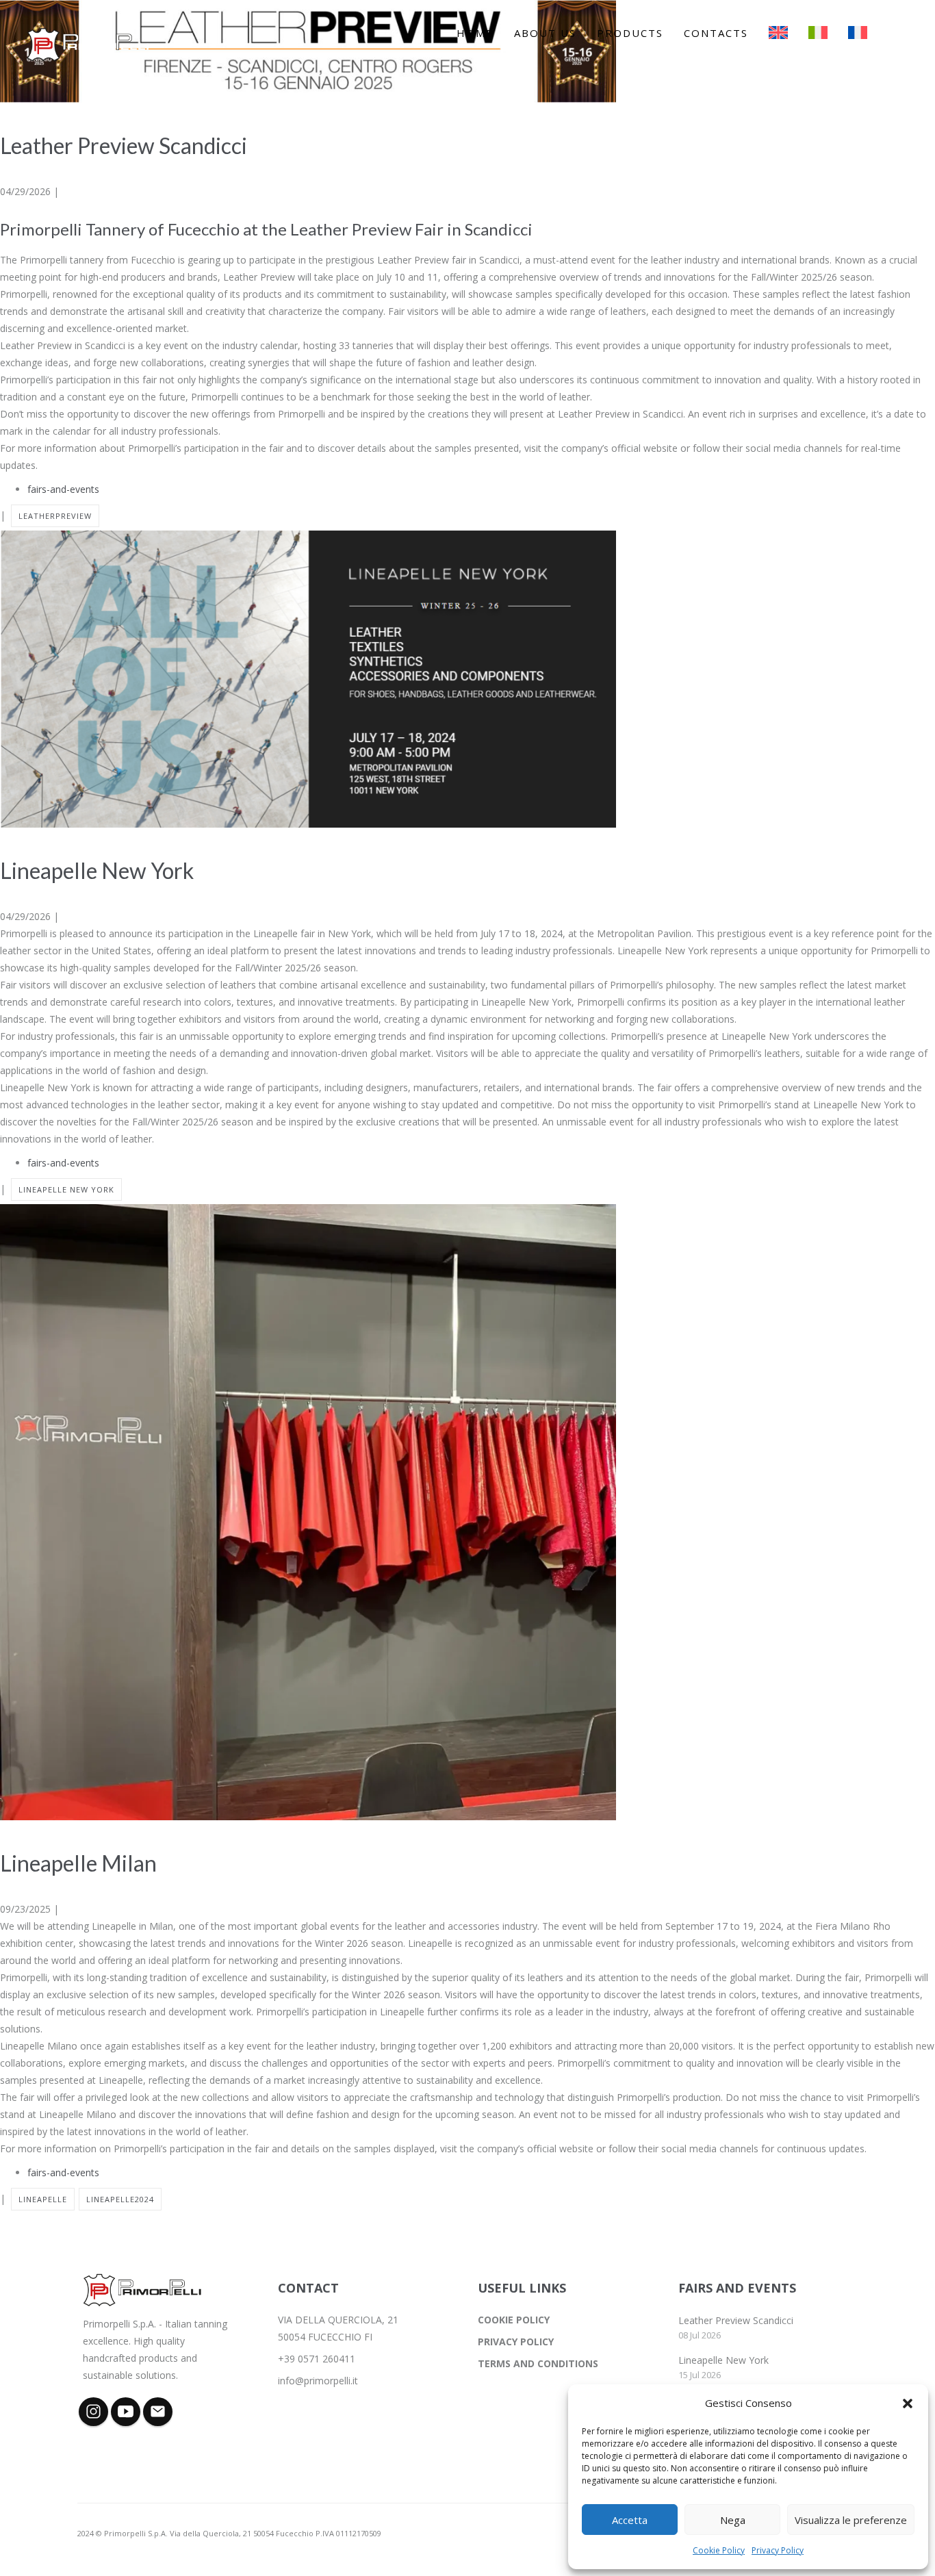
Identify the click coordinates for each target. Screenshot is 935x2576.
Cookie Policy (719, 2550)
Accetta (630, 2520)
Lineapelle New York (97, 870)
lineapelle (43, 2199)
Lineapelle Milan (78, 1863)
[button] (908, 2403)
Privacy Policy (778, 2550)
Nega (733, 2520)
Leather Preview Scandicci (124, 145)
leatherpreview (55, 516)
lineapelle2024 (120, 2199)
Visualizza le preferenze (851, 2520)
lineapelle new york (66, 1189)
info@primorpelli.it (318, 2381)
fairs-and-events (63, 489)
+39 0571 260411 (317, 2359)
